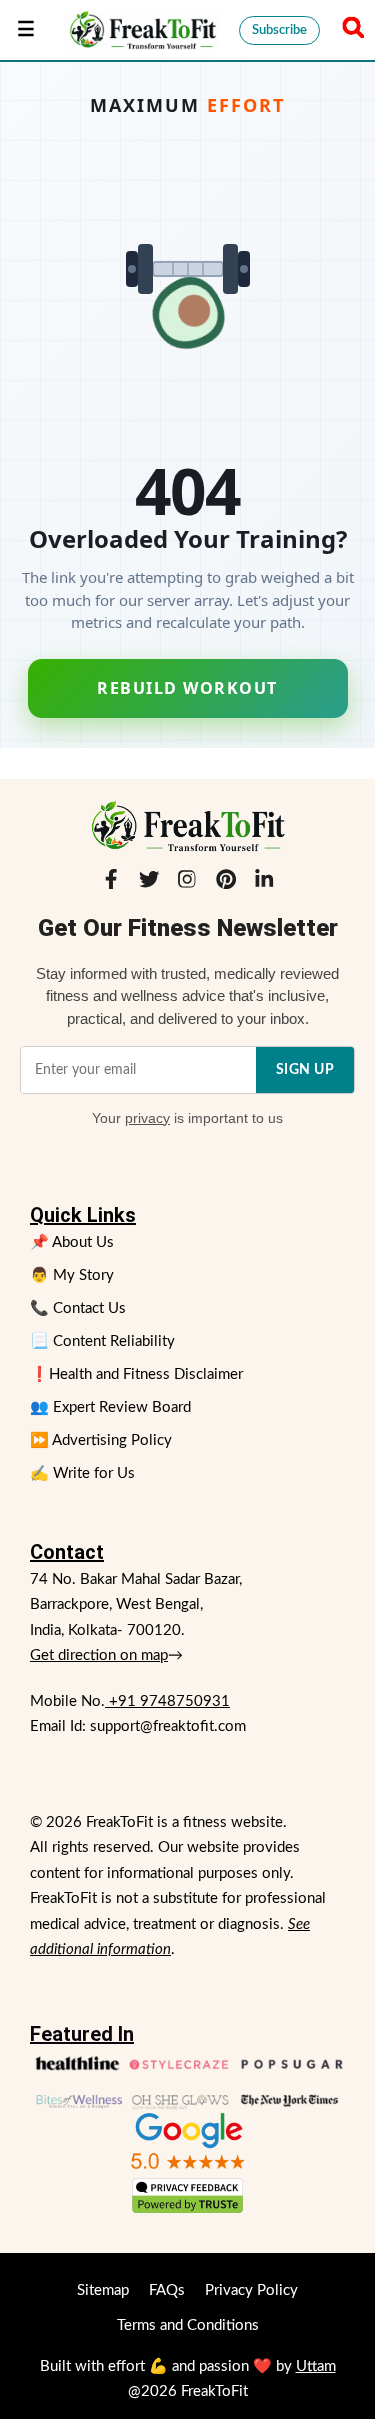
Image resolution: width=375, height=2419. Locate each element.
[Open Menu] (26, 30)
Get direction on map (99, 1655)
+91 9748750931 (167, 1701)
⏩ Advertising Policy (101, 1440)
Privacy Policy (251, 2290)
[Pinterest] (226, 884)
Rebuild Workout (187, 688)
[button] (350, 30)
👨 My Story (72, 1275)
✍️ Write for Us (82, 1473)
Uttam (316, 2366)
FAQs (167, 2290)
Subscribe (279, 30)
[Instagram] (187, 884)
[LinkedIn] (264, 884)
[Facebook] (111, 884)
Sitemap (103, 2290)
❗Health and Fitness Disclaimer (136, 1374)
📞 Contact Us (78, 1308)
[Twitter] (149, 884)
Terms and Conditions (188, 2325)
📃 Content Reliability (102, 1341)
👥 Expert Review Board (110, 1407)
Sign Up (305, 1070)
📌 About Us (72, 1242)
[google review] (188, 2141)
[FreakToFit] (141, 30)
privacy (147, 1118)
